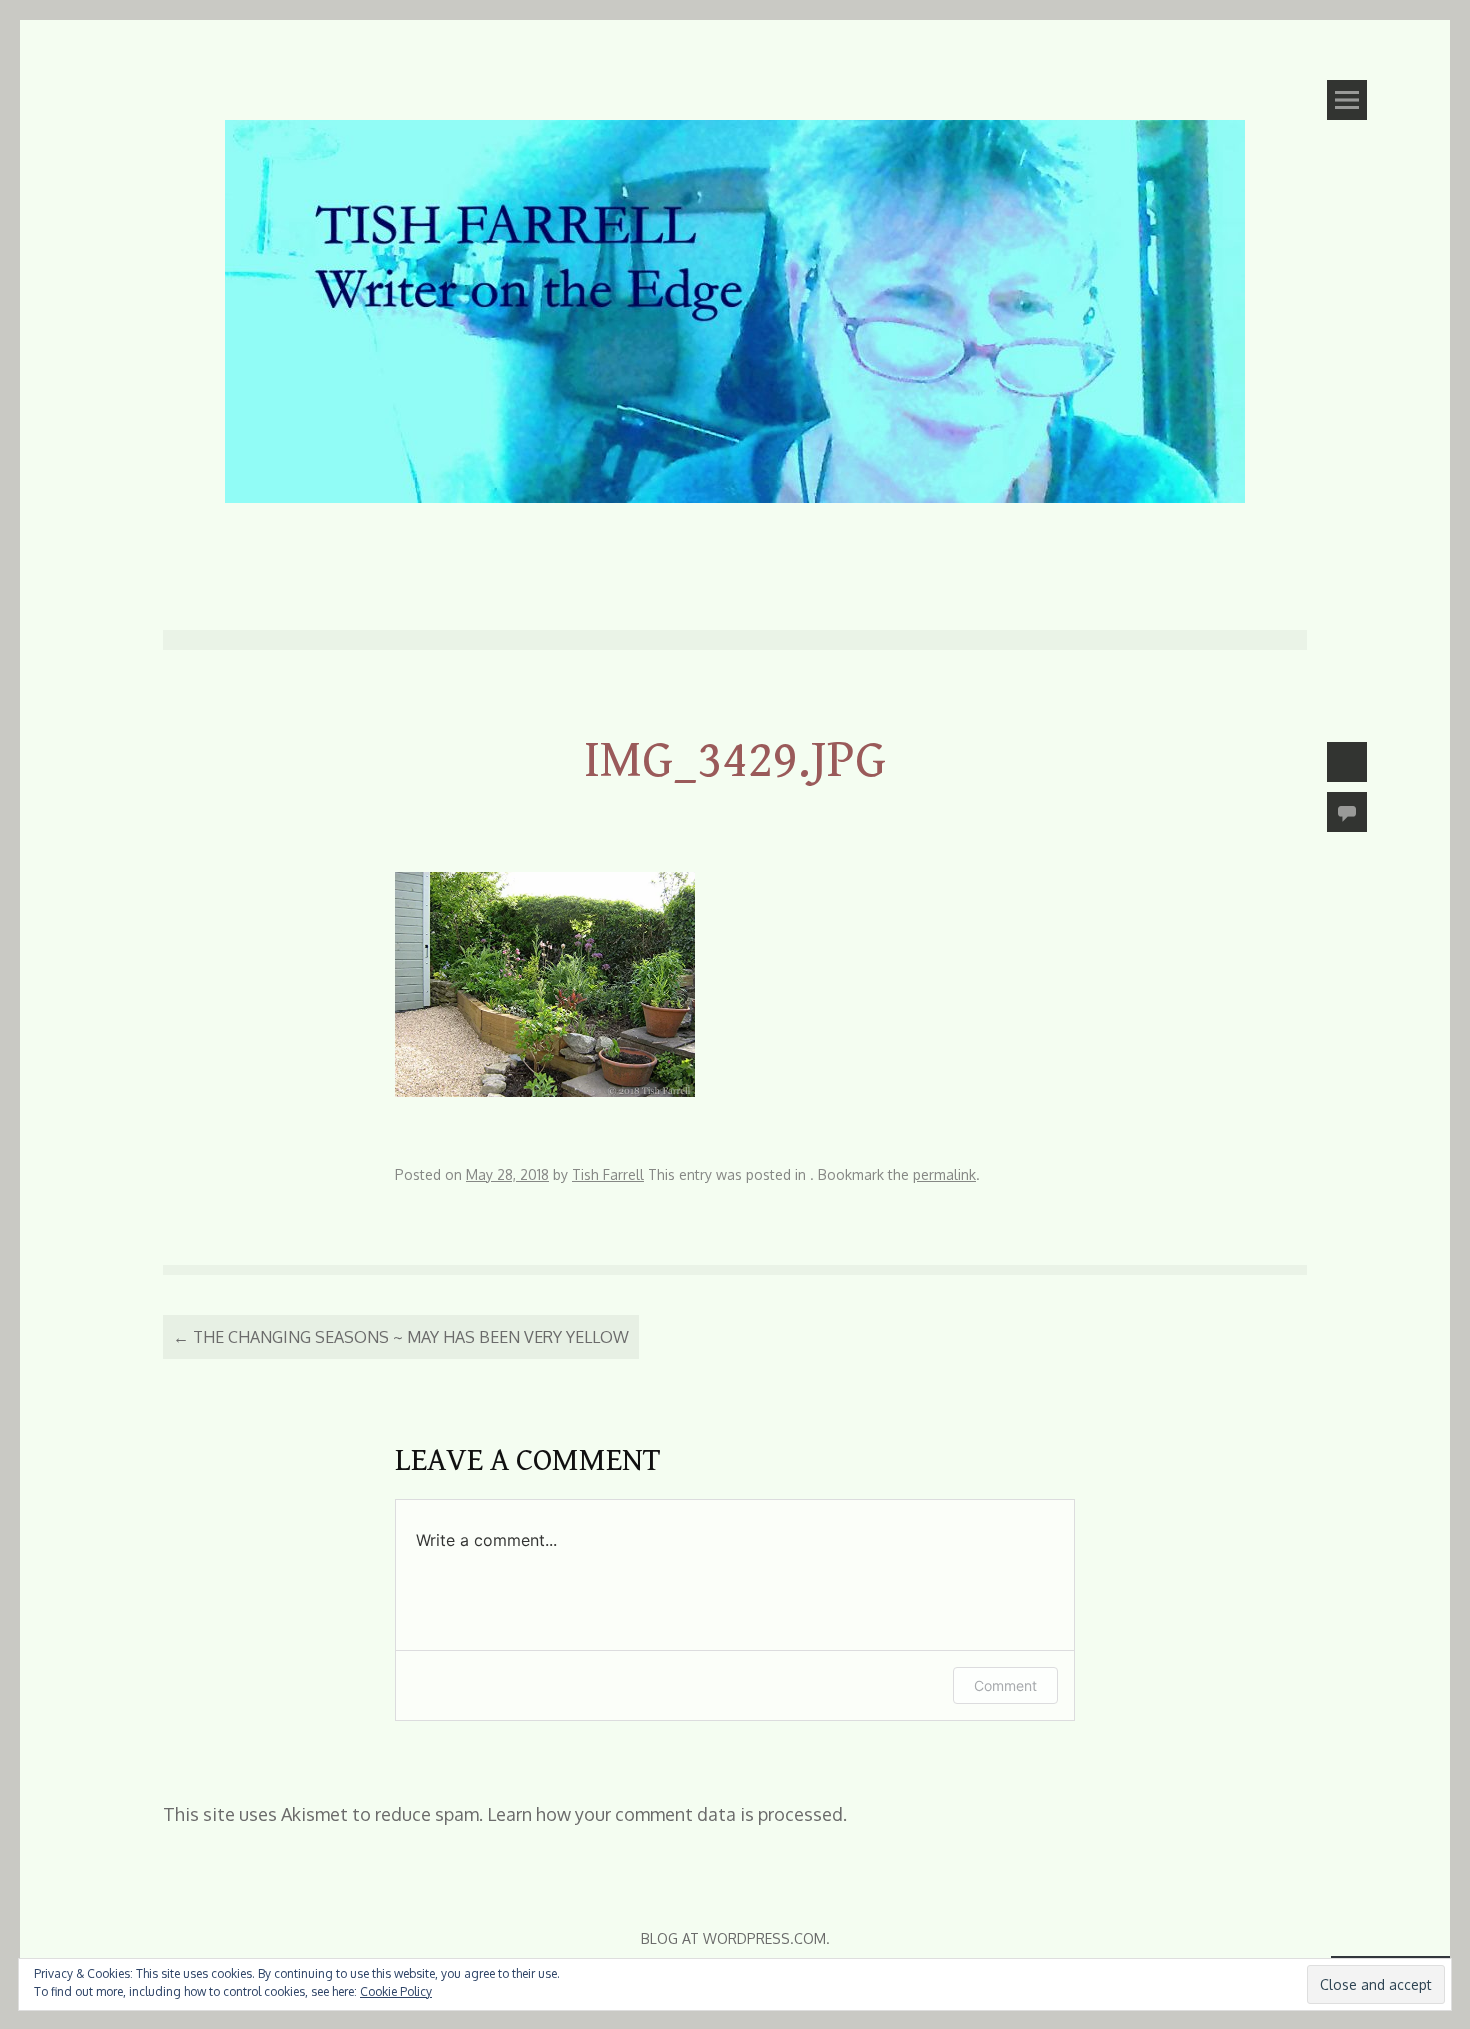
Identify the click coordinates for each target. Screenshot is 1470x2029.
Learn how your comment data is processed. (667, 1814)
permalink (944, 1174)
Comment (1005, 1685)
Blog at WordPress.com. (735, 1938)
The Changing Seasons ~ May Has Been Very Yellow (401, 1337)
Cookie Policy (396, 1991)
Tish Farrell (608, 1174)
